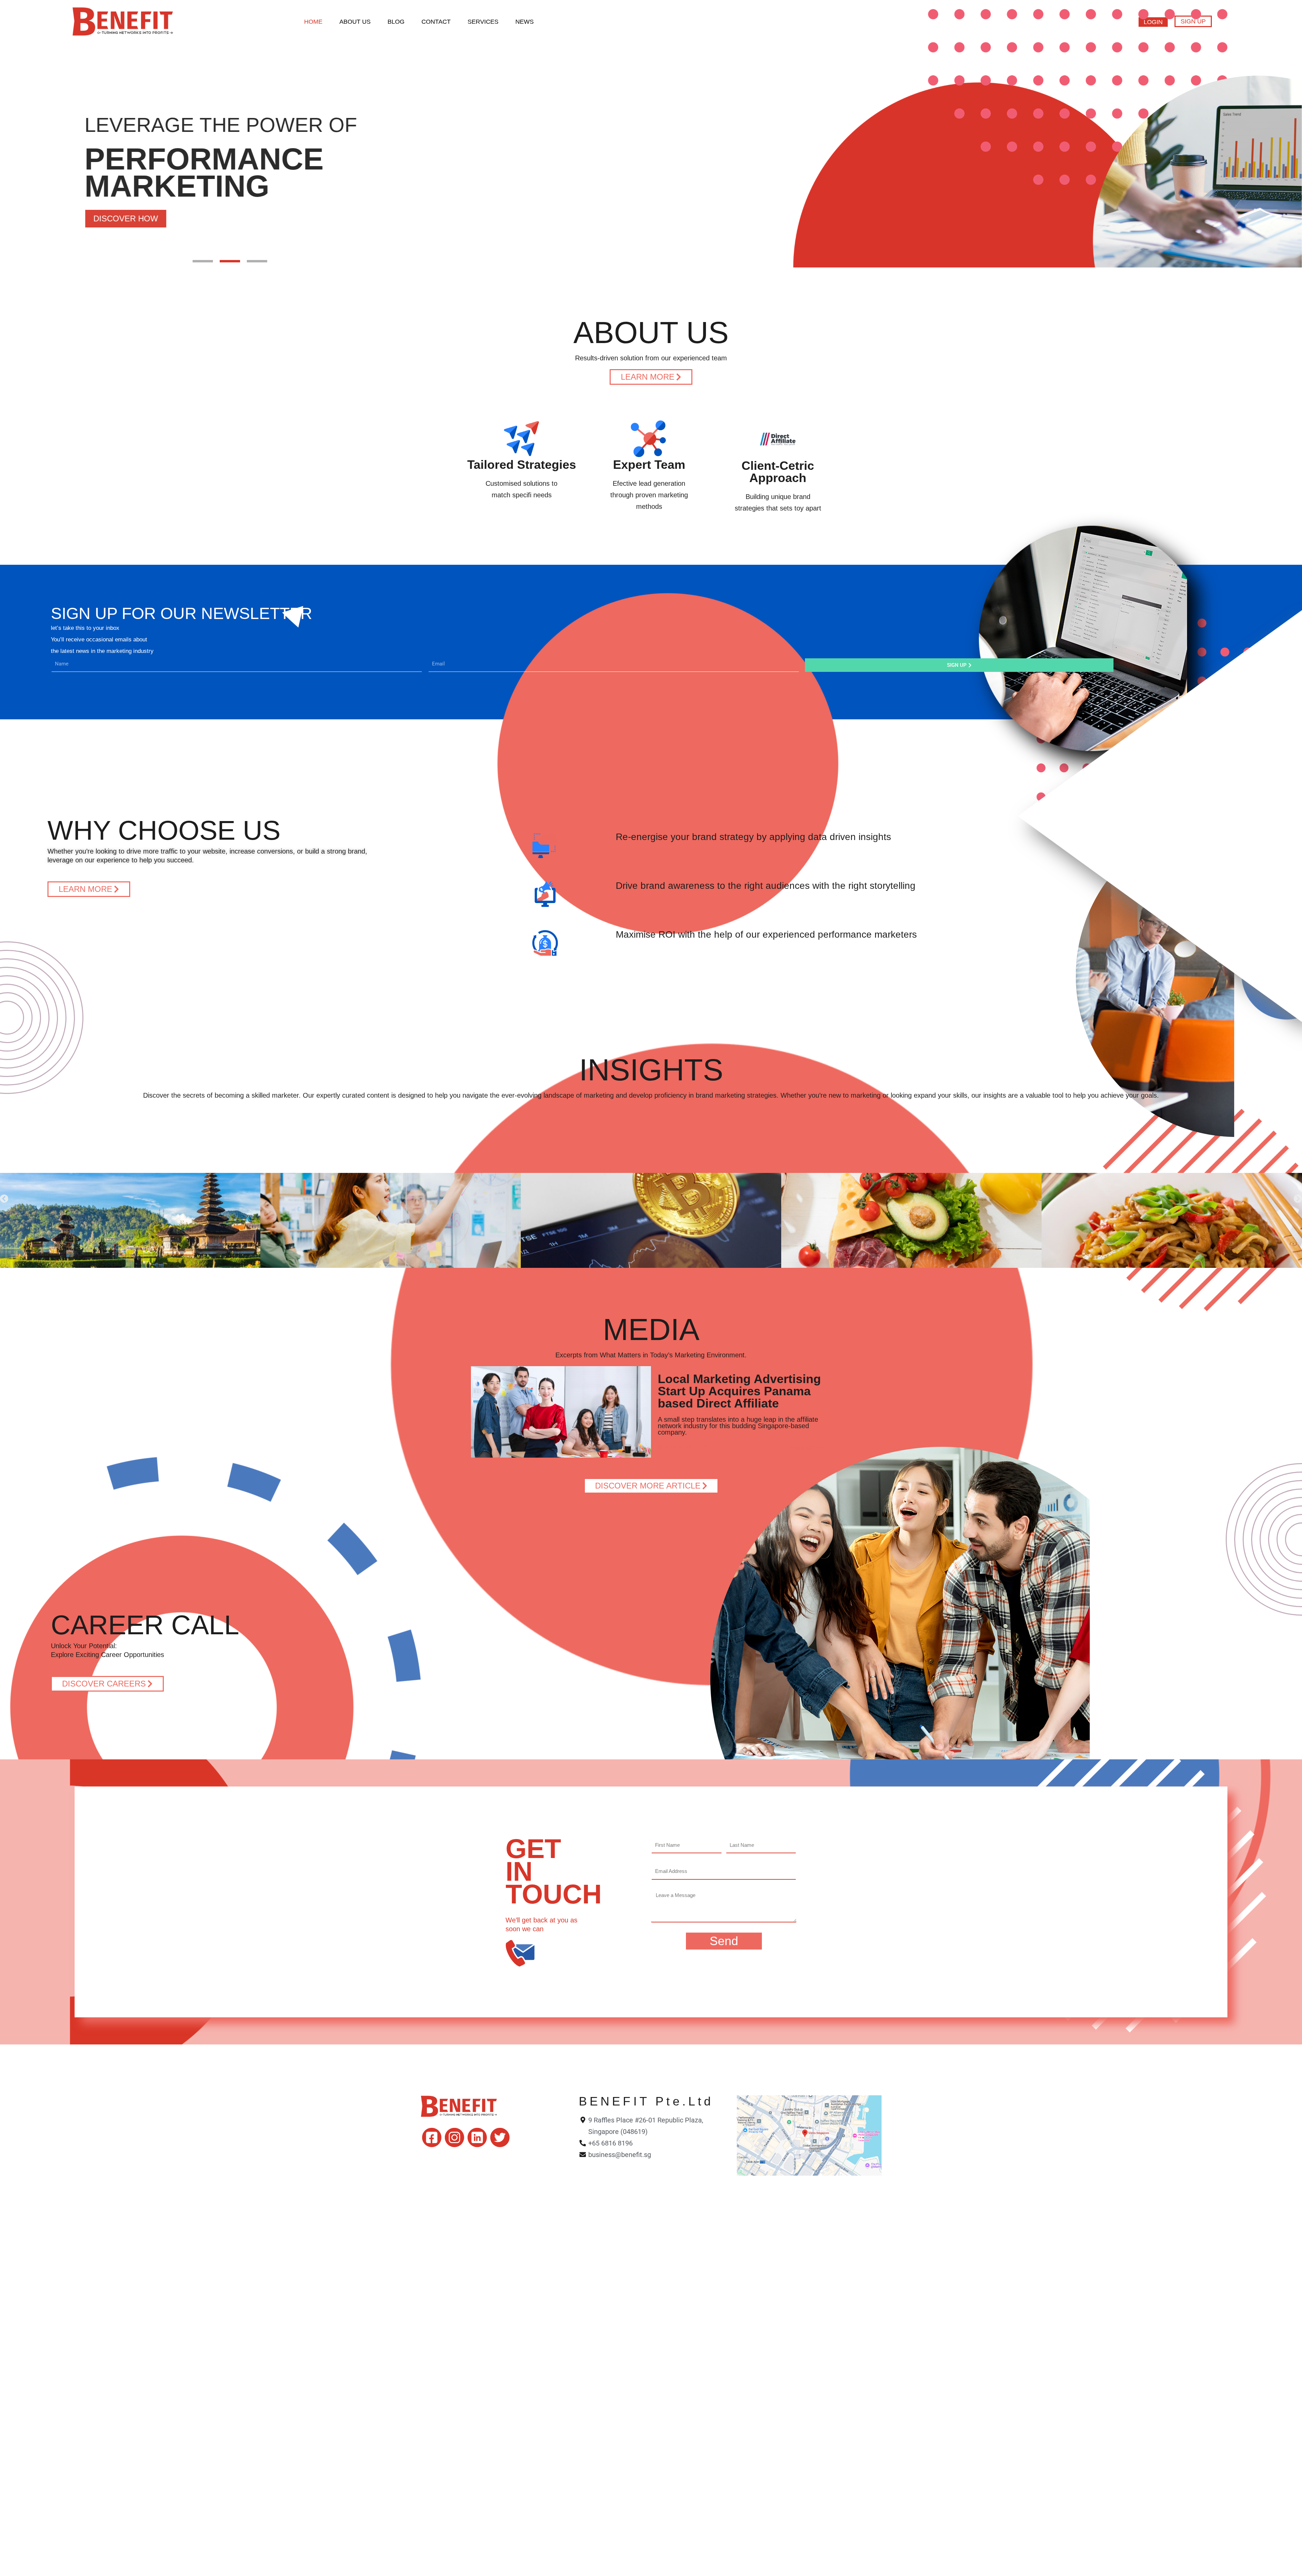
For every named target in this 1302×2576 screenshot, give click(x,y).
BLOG (396, 22)
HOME (313, 22)
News (525, 22)
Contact (436, 22)
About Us (355, 22)
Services (483, 22)
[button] (203, 261)
